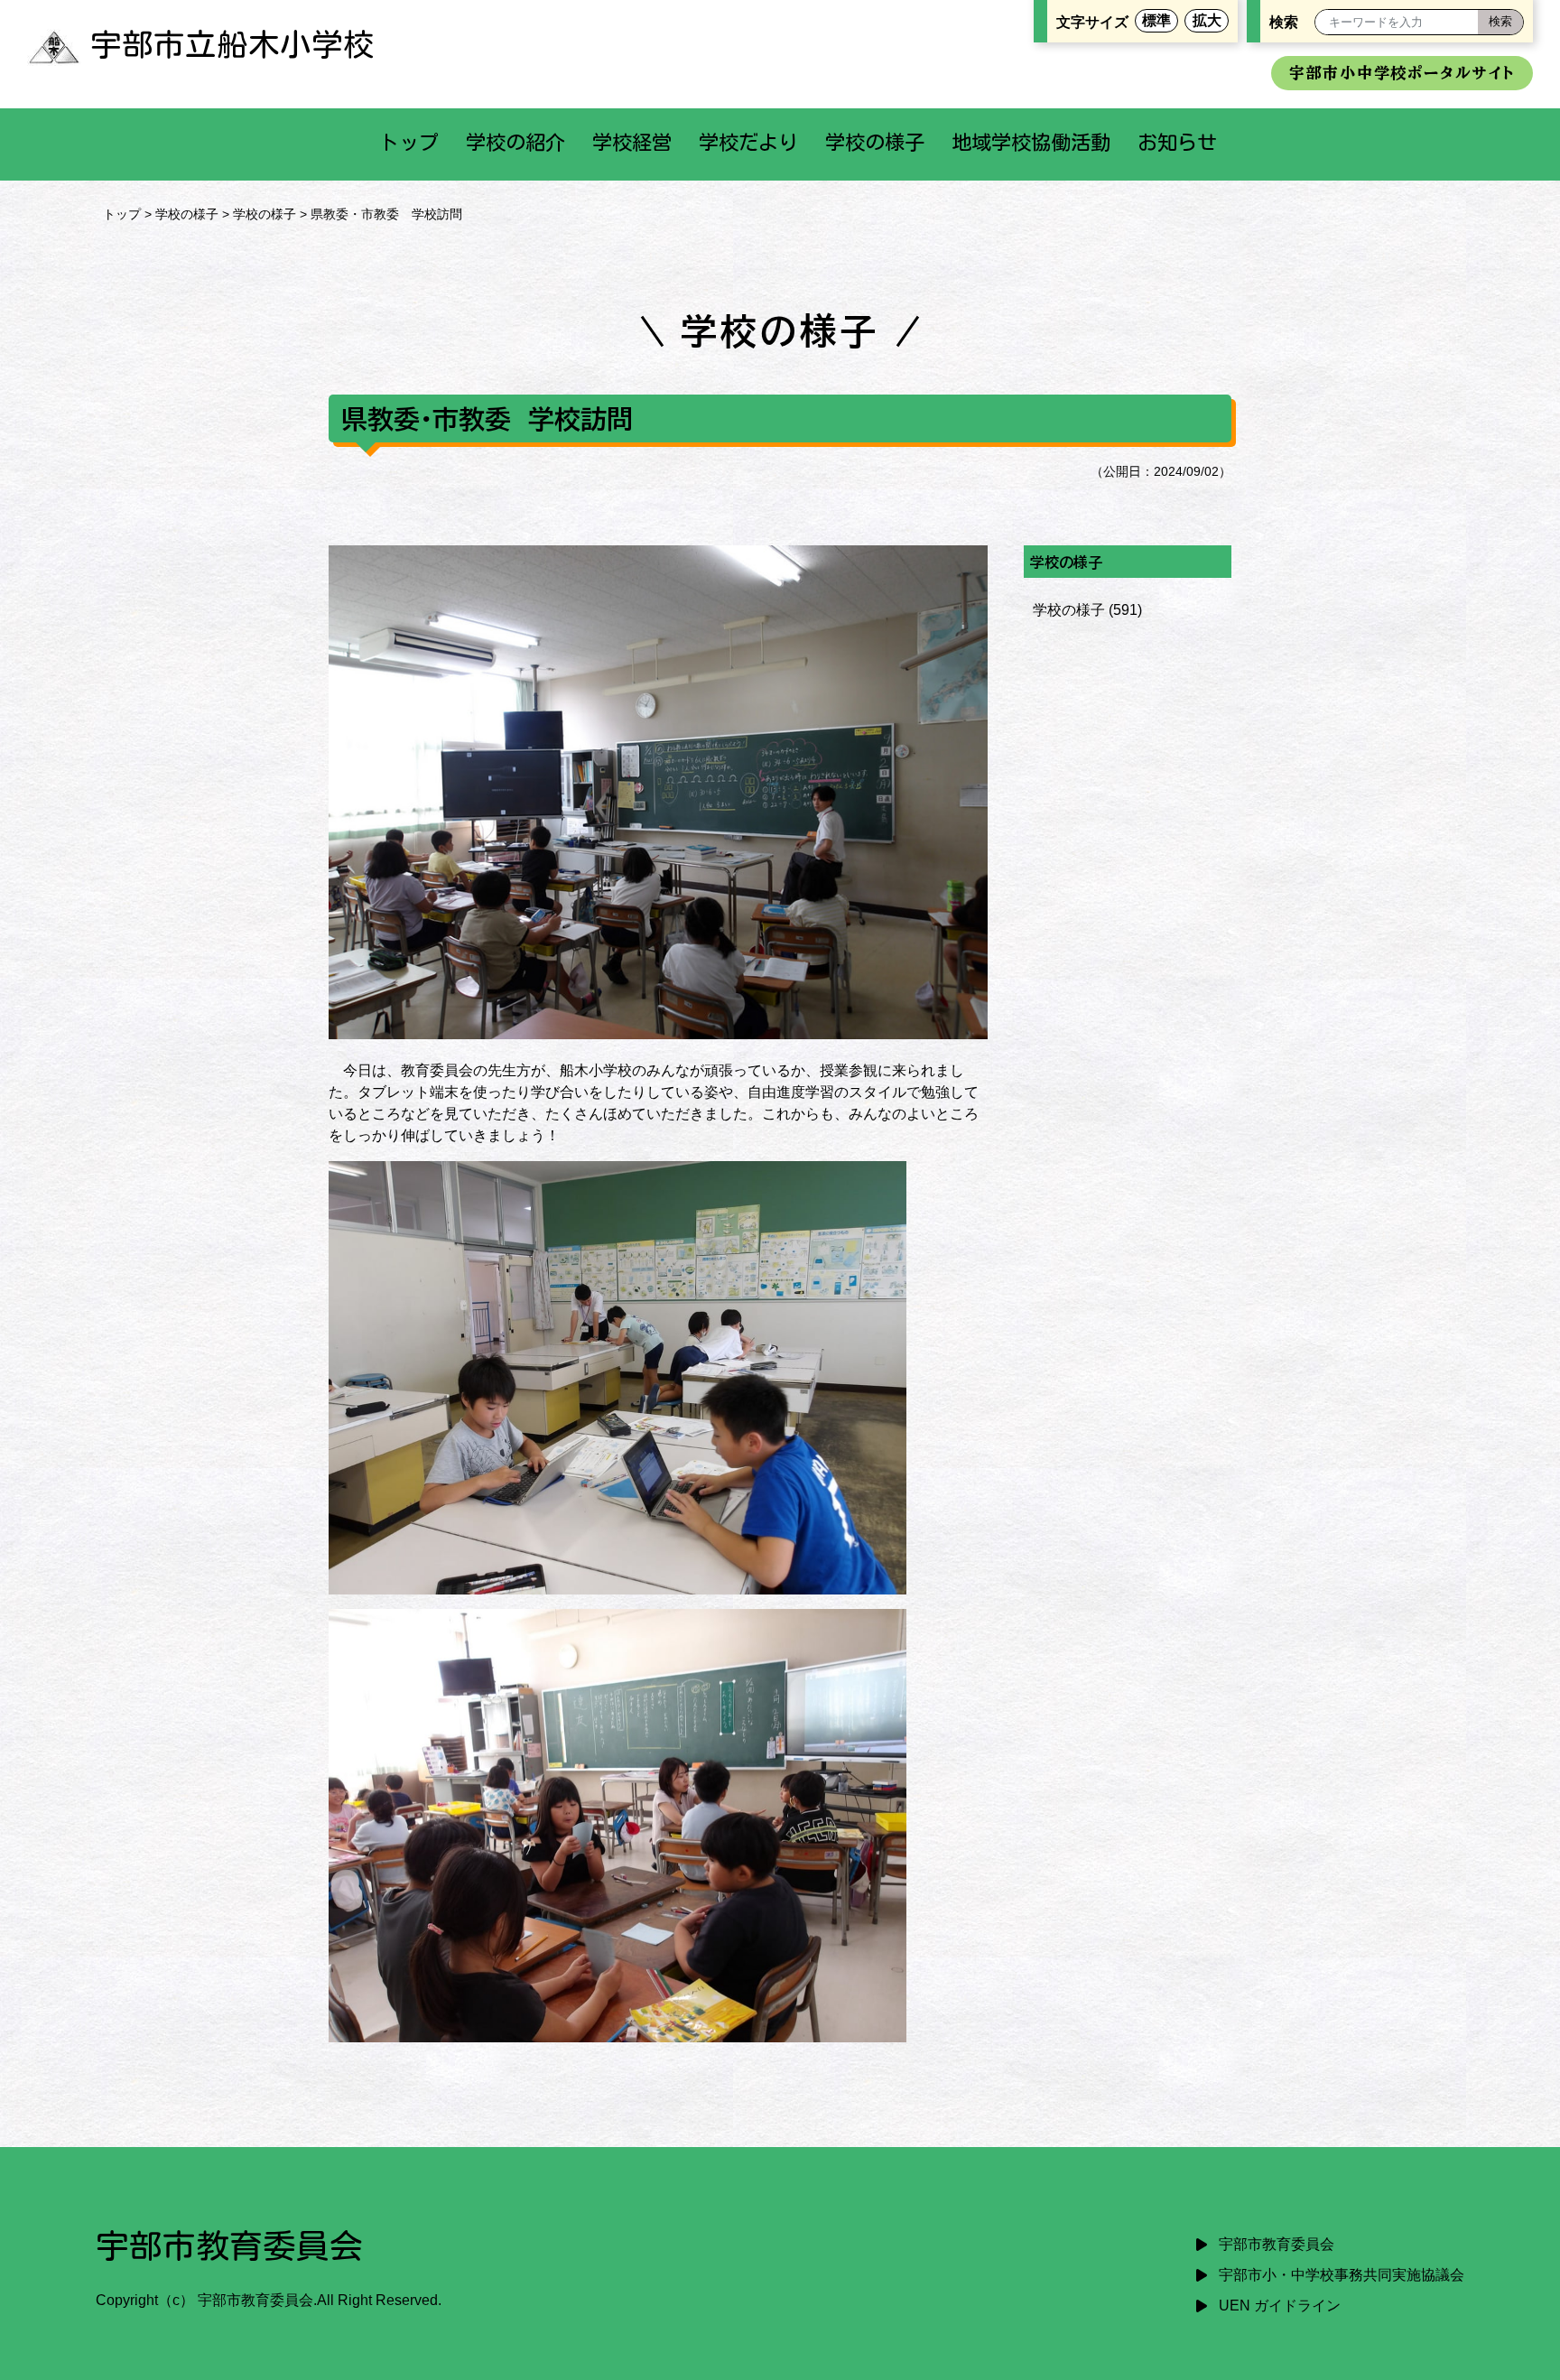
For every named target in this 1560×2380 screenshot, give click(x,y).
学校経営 (632, 142)
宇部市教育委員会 (1277, 2244)
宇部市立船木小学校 (232, 44)
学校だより (748, 142)
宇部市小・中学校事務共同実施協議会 (1342, 2275)
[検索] (1500, 22)
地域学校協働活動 (1031, 142)
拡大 (1207, 20)
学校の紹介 (515, 142)
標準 (1156, 20)
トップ (409, 142)
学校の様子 (875, 142)
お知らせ (1177, 142)
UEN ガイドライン (1280, 2306)
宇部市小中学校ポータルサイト (1402, 73)
